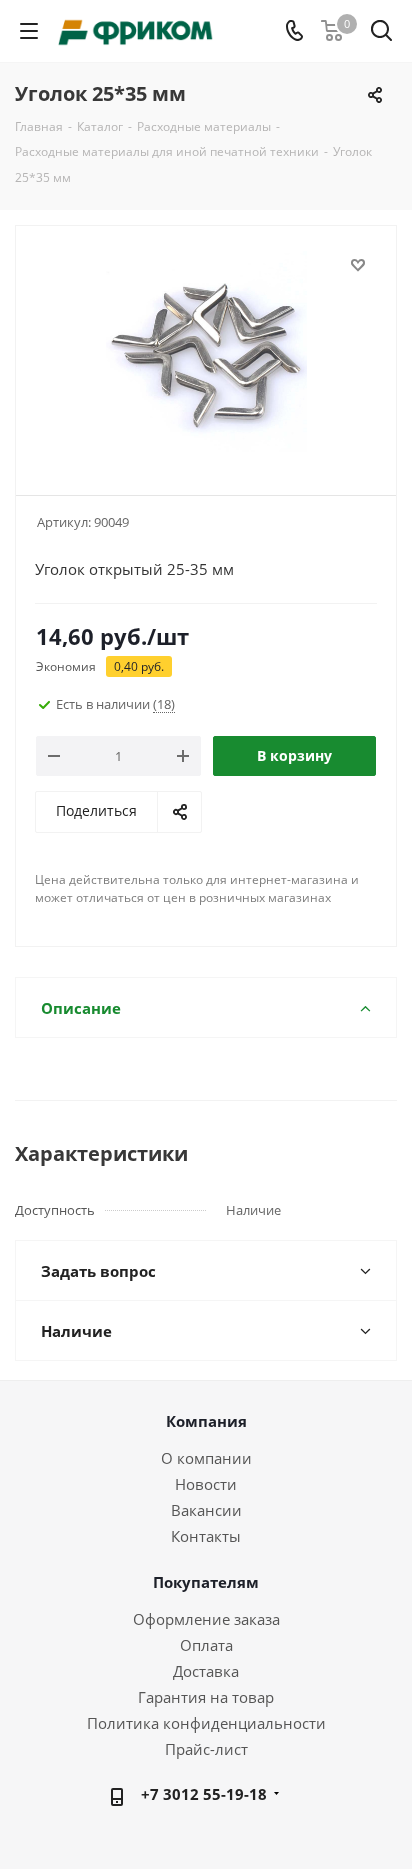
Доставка (206, 1671)
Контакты (206, 1536)
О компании (206, 1458)
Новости (206, 1484)
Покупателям (206, 1582)
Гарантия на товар (206, 1697)
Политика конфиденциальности (206, 1723)
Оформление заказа (206, 1619)
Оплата (206, 1645)
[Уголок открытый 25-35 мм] (206, 351)
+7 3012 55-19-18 (204, 1794)
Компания (206, 1421)
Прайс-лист (206, 1749)
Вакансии (206, 1510)
